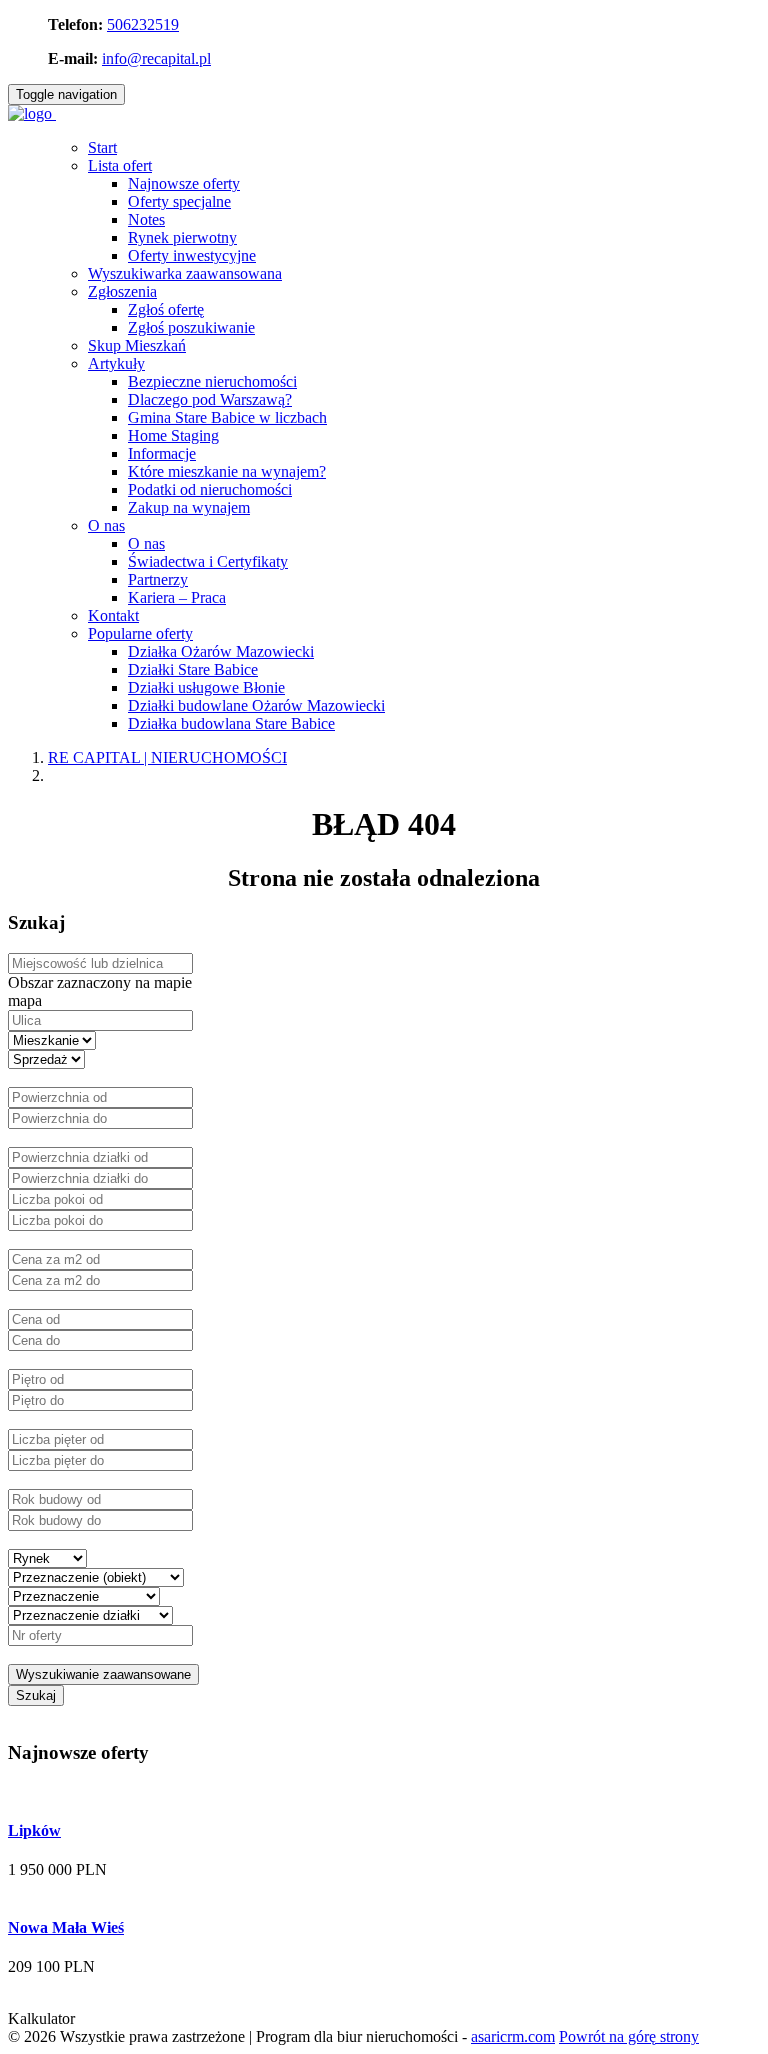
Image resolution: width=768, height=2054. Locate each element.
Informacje (162, 453)
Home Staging (173, 435)
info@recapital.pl (156, 58)
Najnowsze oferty (184, 183)
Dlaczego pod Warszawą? (210, 399)
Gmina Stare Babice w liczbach (227, 417)
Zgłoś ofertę (166, 309)
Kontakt (113, 615)
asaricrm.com (513, 2036)
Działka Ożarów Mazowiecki (221, 651)
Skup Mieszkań (137, 345)
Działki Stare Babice (193, 669)
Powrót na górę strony (629, 2036)
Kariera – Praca (177, 597)
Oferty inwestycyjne (192, 255)
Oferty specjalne (179, 201)
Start (102, 147)
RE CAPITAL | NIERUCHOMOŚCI (167, 757)
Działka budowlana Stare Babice (231, 723)
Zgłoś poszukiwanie (191, 327)
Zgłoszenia (122, 291)
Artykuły (116, 363)
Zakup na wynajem (189, 507)
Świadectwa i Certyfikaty (208, 561)
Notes (146, 219)
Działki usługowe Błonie (206, 687)
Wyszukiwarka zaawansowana (185, 273)
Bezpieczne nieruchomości (212, 381)
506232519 (143, 24)
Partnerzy (158, 579)
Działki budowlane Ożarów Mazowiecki (256, 705)
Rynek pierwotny (182, 237)
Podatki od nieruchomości (210, 489)
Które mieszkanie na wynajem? (227, 471)
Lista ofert (120, 165)
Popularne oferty (140, 633)
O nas (106, 525)
